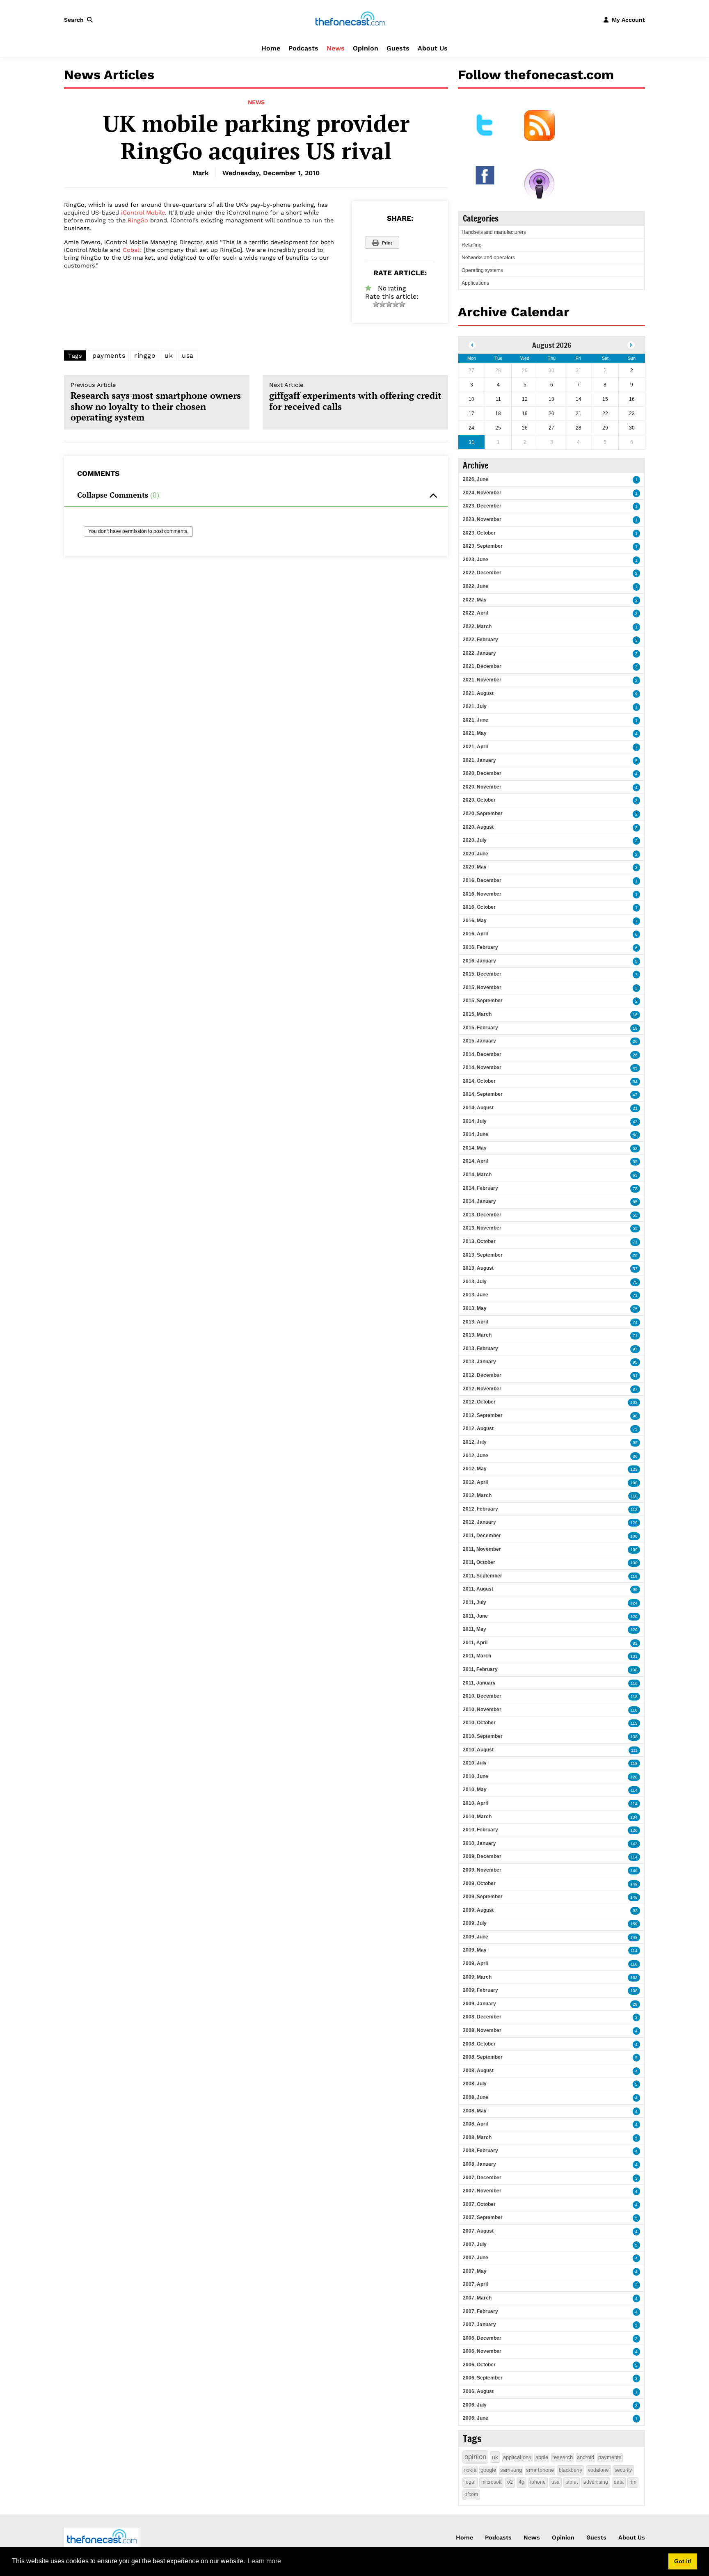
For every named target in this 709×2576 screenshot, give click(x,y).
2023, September (483, 546)
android (585, 2457)
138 (634, 1670)
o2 (510, 2482)
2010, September (483, 1736)
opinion (475, 2457)
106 (634, 1536)
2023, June (476, 560)
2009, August (478, 1910)
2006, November (482, 2351)
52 (635, 1149)
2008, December (482, 2017)
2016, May (475, 921)
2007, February (480, 2311)
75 (635, 1282)
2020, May (475, 867)
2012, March (477, 1495)
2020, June (476, 854)
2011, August (478, 1589)
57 (635, 1269)
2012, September (483, 1415)
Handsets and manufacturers (494, 232)
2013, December (482, 1215)
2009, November (482, 1870)
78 (635, 1189)
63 (635, 1175)
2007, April (475, 2284)
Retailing (472, 245)
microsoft (491, 2482)
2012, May (475, 1469)
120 (634, 1617)
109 (634, 1550)
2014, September (483, 1094)
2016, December (482, 880)
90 (635, 1590)
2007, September (483, 2217)
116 (634, 1683)
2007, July (475, 2245)
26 (635, 1041)
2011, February (480, 1669)
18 (635, 1028)
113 (634, 1510)
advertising (596, 2482)
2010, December (482, 1696)
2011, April (475, 1643)
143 (634, 1844)
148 (634, 1897)
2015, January (479, 1041)
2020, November (482, 787)
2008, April (475, 2124)
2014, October (479, 1081)
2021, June (476, 720)
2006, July (475, 2405)
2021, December (482, 666)
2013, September (483, 1255)
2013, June (476, 1295)
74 (635, 1322)
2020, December (482, 773)
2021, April (475, 747)
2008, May (475, 2111)
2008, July (475, 2084)
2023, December (482, 506)
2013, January (479, 1362)
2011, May (475, 1629)
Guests (398, 48)
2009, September (483, 1897)
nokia (470, 2470)
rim (633, 2482)
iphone (538, 2482)
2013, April (475, 1322)
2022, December (482, 573)
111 (634, 1750)
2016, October (479, 907)
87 (635, 1389)
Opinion (366, 48)
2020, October (479, 800)
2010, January (479, 1843)
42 (635, 1095)
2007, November (482, 2191)
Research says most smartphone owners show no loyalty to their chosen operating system (156, 402)
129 (634, 1523)
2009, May (475, 1950)
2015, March (477, 1014)
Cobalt (132, 250)
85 (635, 1202)
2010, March (477, 1817)
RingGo (138, 220)
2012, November (482, 1389)
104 (634, 1817)
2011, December (482, 1536)
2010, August (478, 1750)
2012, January (479, 1522)
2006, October (479, 2365)
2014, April (475, 1161)
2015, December (482, 974)
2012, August (478, 1429)
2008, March (477, 2137)
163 (634, 1978)
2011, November (482, 1549)
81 (635, 1376)
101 (634, 1656)
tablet (572, 2482)
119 (634, 1576)
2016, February (480, 947)
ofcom (471, 2494)
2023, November (482, 519)
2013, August (478, 1268)
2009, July (475, 1923)
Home (271, 48)
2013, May (475, 1308)
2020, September (483, 814)
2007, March (477, 2298)
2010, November (482, 1710)
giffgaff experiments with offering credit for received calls (355, 397)
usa (188, 355)
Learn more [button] (264, 2561)
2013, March (477, 1335)
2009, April (475, 1963)
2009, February (480, 1990)
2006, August (478, 2391)
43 (635, 1122)
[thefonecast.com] (350, 19)
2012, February (480, 1509)
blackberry (571, 2470)
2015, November (482, 987)
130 (634, 1563)
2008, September (483, 2057)
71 (635, 1242)
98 (635, 1416)
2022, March (477, 626)
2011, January (479, 1683)
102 (634, 1402)
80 (635, 1456)
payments (109, 355)
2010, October (479, 1723)
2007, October (479, 2204)
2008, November (482, 2030)
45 (635, 1068)
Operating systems (482, 270)
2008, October (479, 2044)
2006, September (483, 2378)
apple (542, 2457)
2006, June (476, 2418)
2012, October (479, 1402)
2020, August (478, 827)
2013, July (475, 1282)
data (619, 2482)
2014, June (476, 1134)
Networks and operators (488, 258)
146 (634, 1871)
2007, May (475, 2271)
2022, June (476, 586)
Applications (475, 283)
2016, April (475, 934)
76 (635, 1256)
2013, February (480, 1349)
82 (635, 1643)
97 (635, 1349)
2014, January (479, 1201)
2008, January (479, 2164)
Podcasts (303, 48)
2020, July (475, 840)
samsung (511, 2470)
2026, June (476, 479)
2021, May (475, 733)
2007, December (482, 2178)
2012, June (476, 1456)
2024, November (482, 493)
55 (635, 1162)
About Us (433, 48)
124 (634, 1603)
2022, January (479, 653)
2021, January (479, 760)
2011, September (483, 1576)
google (488, 2470)
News (336, 48)
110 (634, 1496)
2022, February (480, 640)
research (563, 2457)
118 (634, 1697)
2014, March (477, 1175)
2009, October (479, 1883)
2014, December (482, 1054)
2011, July (475, 1602)
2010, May (475, 1790)
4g (521, 2482)
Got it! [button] (683, 2561)
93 (635, 1911)
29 (635, 2004)
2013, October (479, 1241)
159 (634, 1924)
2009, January (479, 2004)
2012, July (475, 1442)
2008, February (480, 2151)
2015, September (483, 1001)
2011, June (475, 1616)
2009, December (482, 1856)
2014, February (480, 1188)
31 (635, 1108)
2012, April (475, 1482)
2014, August (478, 1108)
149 (634, 1884)
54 (635, 1082)
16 (635, 1015)
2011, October (479, 1562)
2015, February (480, 1028)
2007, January (479, 2325)
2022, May (475, 600)
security (623, 2470)
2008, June (476, 2097)
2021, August (478, 693)
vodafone (598, 2470)
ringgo (145, 355)
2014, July (475, 1121)
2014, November (482, 1067)
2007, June (476, 2258)
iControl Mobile (143, 213)
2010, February (480, 1830)
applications (517, 2457)
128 (634, 1777)
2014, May (475, 1148)
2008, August (478, 2071)
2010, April (475, 1803)
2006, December (482, 2338)
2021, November (482, 680)
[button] (80, 20)
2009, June (476, 1937)
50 (635, 1135)
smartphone (540, 2470)
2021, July (475, 706)
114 (634, 1790)
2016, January (479, 961)
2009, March (477, 1977)
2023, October (479, 533)
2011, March (477, 1656)
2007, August (478, 2231)
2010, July (475, 1763)
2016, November (482, 894)
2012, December (482, 1375)
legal (470, 2482)
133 (634, 1469)
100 (634, 1483)
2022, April (475, 613)
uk (169, 355)
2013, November (482, 1228)
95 (635, 1362)
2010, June (476, 1776)
